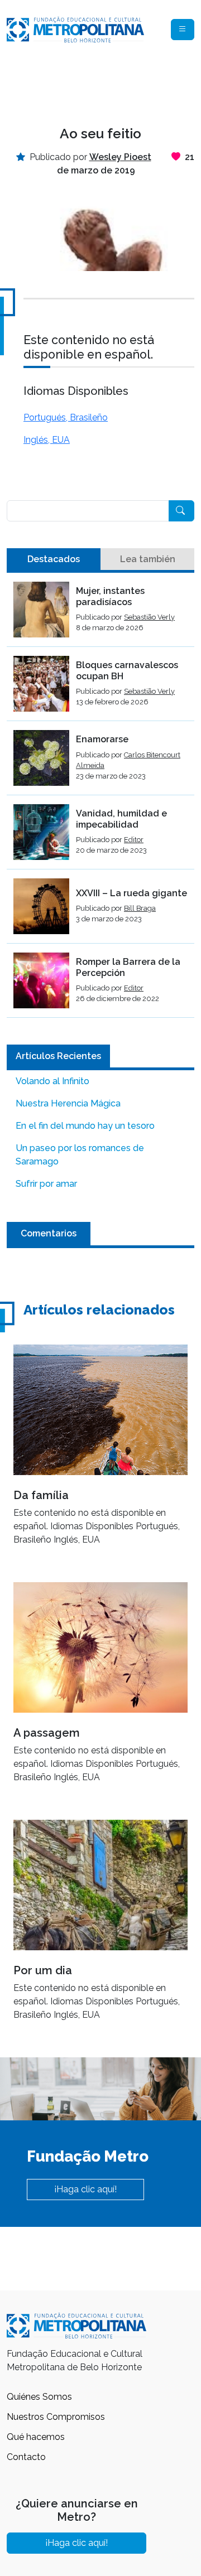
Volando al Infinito (52, 1081)
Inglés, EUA (47, 440)
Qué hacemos (36, 2437)
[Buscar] (181, 511)
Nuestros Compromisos (56, 2417)
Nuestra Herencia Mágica (68, 1103)
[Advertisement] (100, 85)
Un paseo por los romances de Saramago (80, 1155)
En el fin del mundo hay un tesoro (85, 1126)
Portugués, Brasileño (66, 417)
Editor (134, 840)
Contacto (26, 2457)
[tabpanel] (100, 800)
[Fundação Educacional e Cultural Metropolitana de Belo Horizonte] (75, 29)
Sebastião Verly (149, 617)
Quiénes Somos (39, 2397)
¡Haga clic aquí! (85, 2189)
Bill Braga (140, 908)
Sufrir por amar (46, 1184)
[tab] (54, 559)
